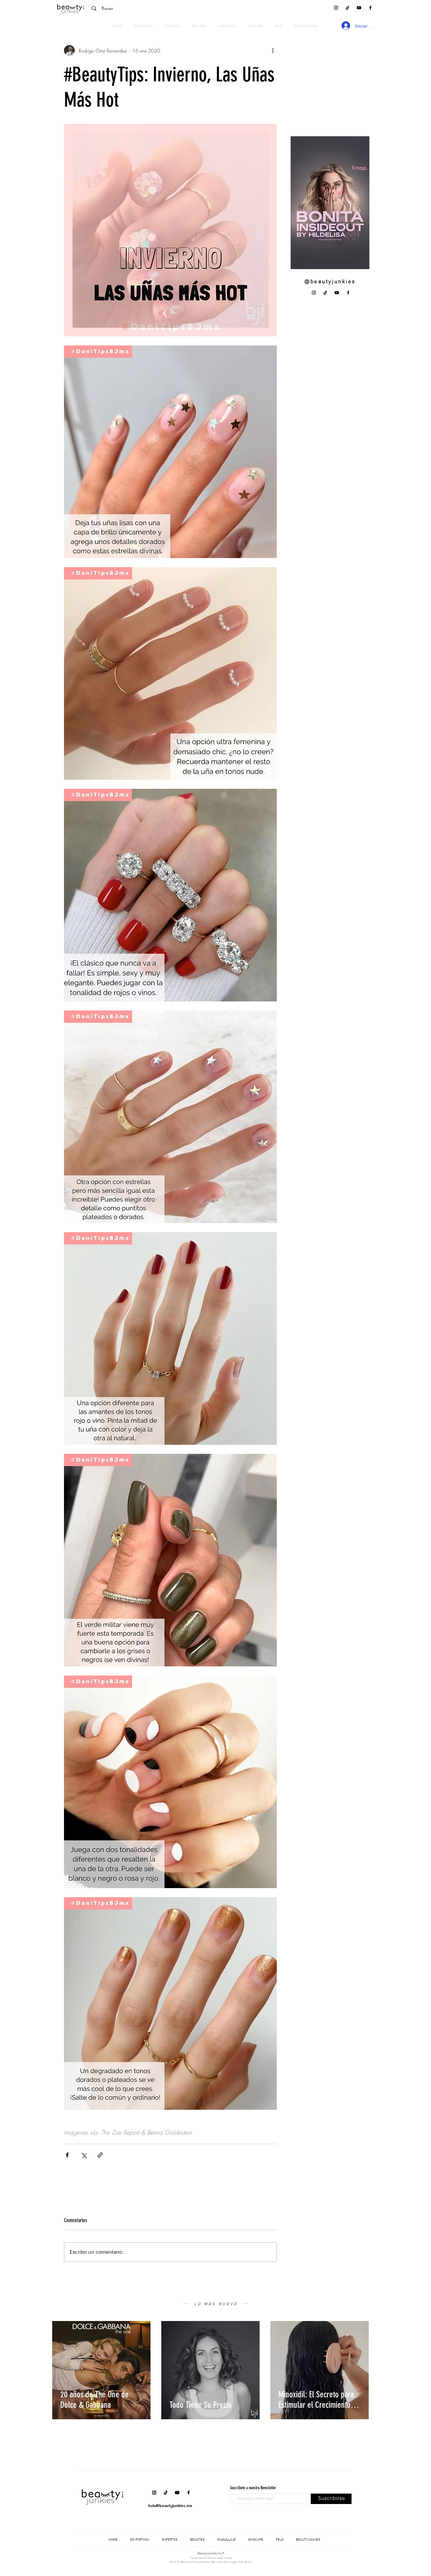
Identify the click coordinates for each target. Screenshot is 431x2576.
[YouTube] (359, 8)
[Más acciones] (273, 50)
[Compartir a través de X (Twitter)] (84, 2155)
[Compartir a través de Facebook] (67, 2155)
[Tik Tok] (347, 8)
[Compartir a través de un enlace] (100, 2155)
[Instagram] (336, 8)
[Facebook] (370, 8)
